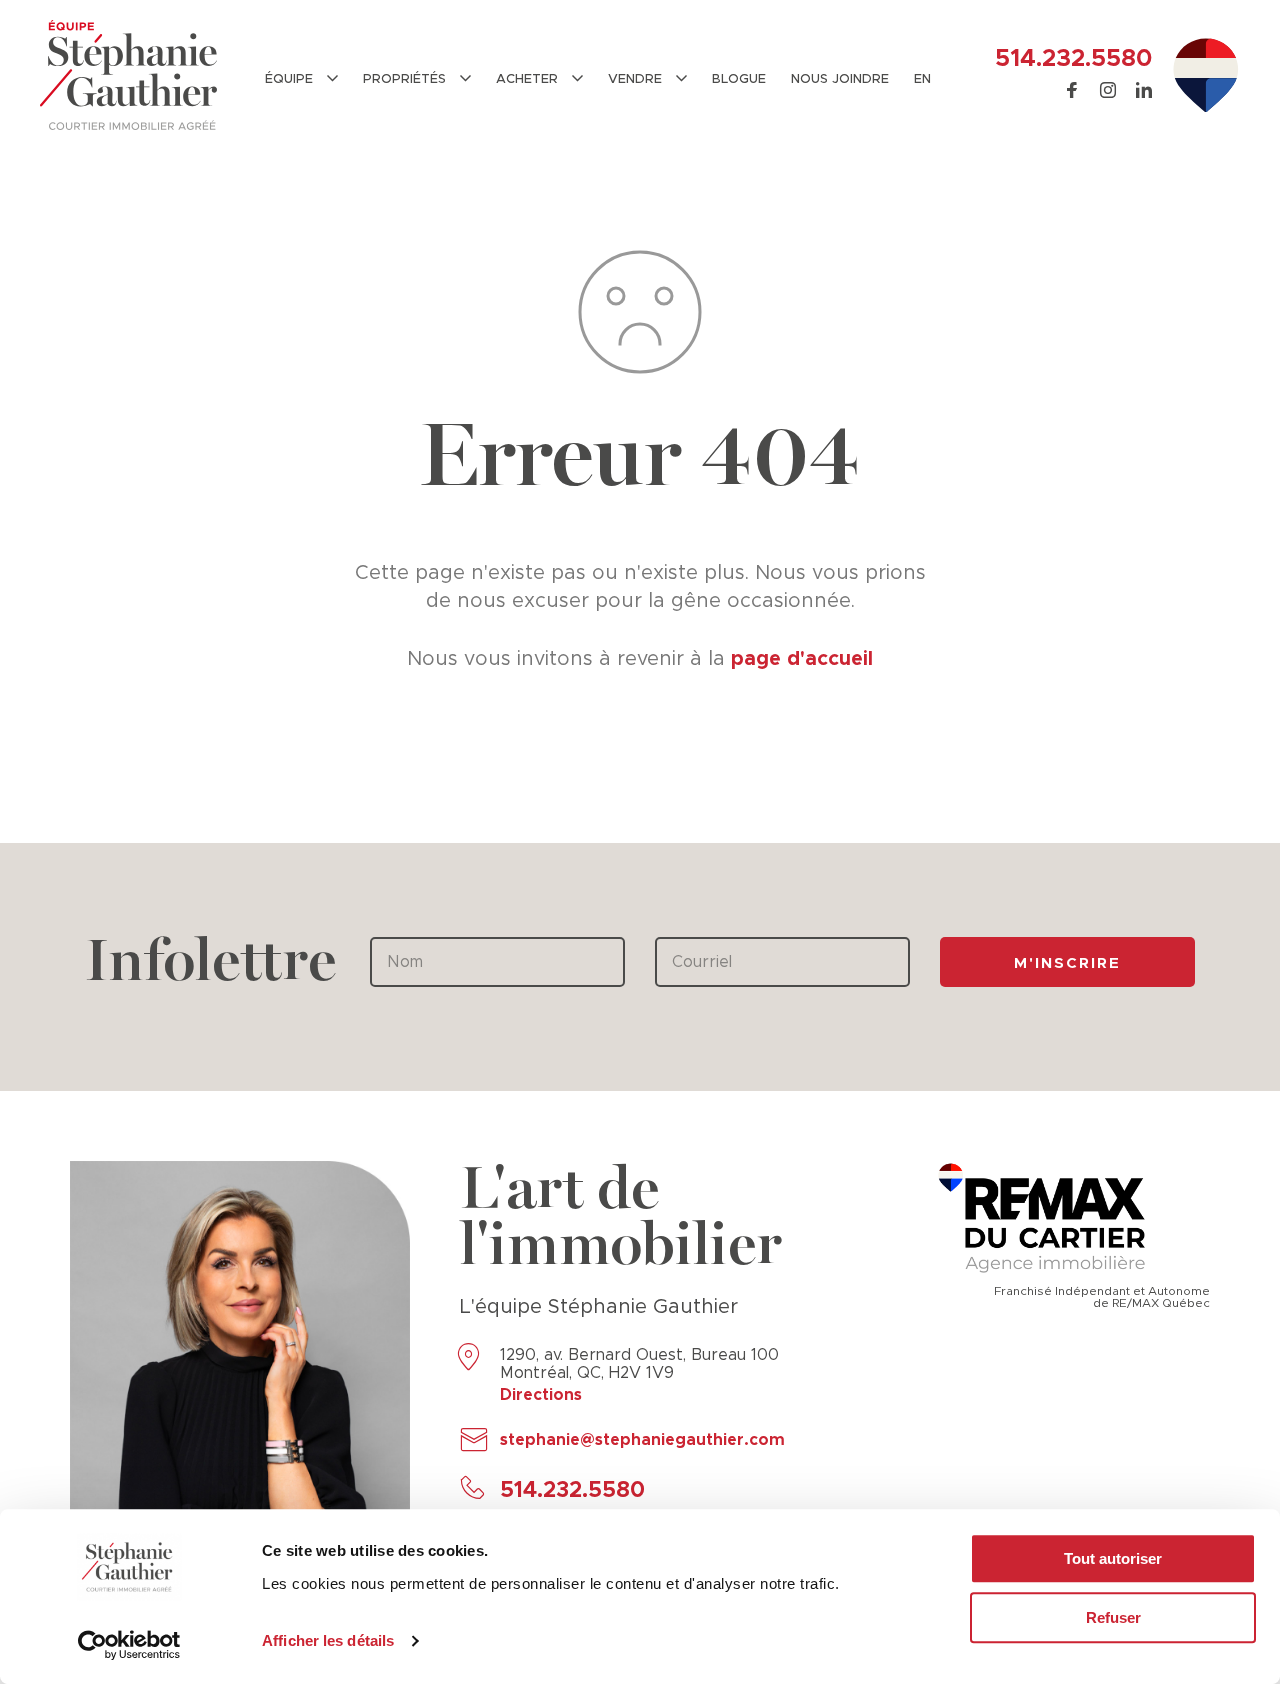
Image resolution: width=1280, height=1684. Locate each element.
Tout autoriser (1113, 1558)
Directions (541, 1395)
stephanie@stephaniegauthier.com (642, 1440)
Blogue (739, 79)
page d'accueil (802, 659)
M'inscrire (1067, 963)
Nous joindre (840, 79)
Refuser (1113, 1617)
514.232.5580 (1073, 59)
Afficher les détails (328, 1640)
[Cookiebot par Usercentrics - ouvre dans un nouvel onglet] (129, 1645)
